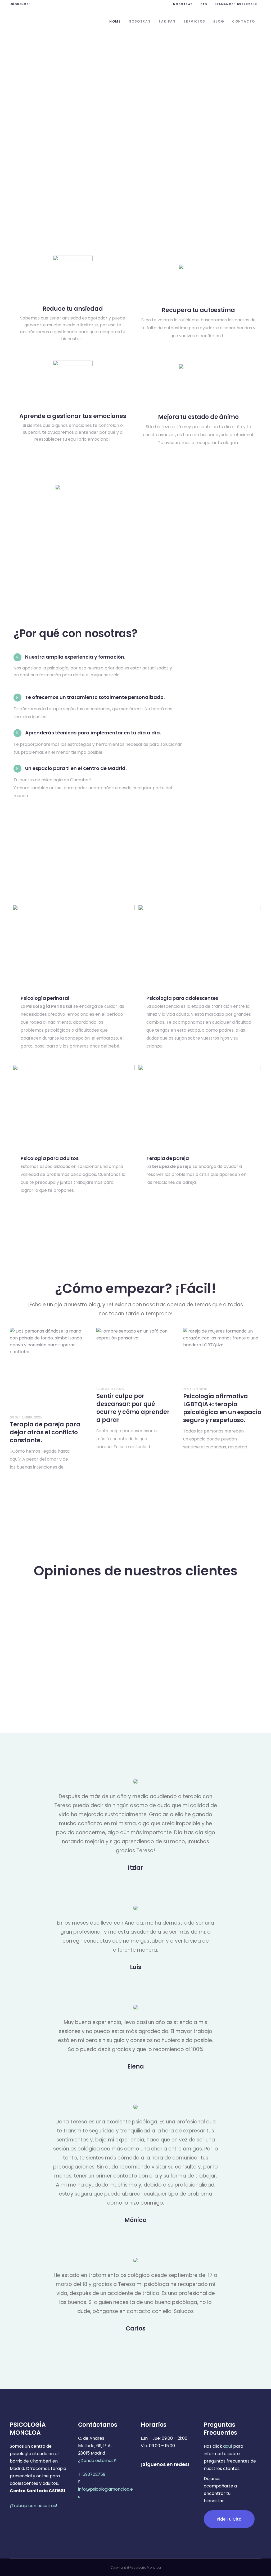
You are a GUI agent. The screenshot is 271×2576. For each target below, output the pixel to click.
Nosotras (183, 4)
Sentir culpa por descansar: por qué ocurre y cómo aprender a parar (133, 1408)
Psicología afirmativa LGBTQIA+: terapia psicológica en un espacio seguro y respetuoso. (222, 1408)
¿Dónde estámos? (97, 2461)
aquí (228, 2446)
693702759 (247, 4)
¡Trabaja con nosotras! (33, 2506)
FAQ (204, 4)
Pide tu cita (229, 2519)
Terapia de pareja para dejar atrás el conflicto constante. (45, 1432)
